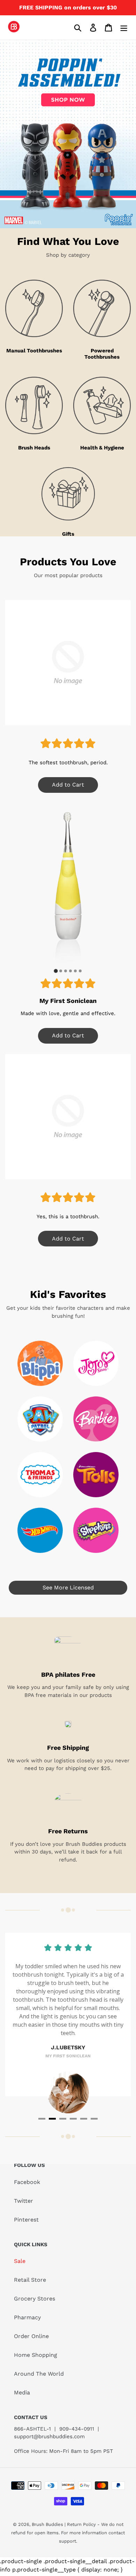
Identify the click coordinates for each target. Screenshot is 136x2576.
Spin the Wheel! (68, 1384)
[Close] (123, 1183)
